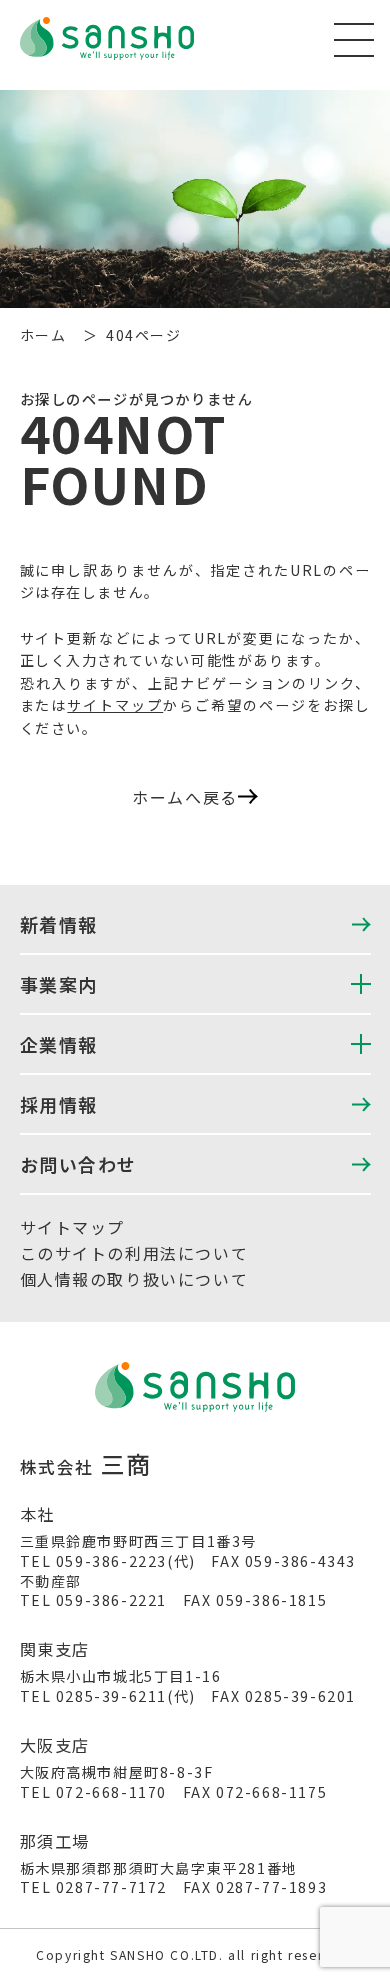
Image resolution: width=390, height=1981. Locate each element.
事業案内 (59, 984)
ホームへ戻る (185, 797)
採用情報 (59, 1104)
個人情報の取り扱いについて (134, 1279)
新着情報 (59, 924)
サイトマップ (115, 705)
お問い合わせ (79, 1164)
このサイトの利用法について (134, 1253)
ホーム (43, 335)
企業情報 (59, 1044)
